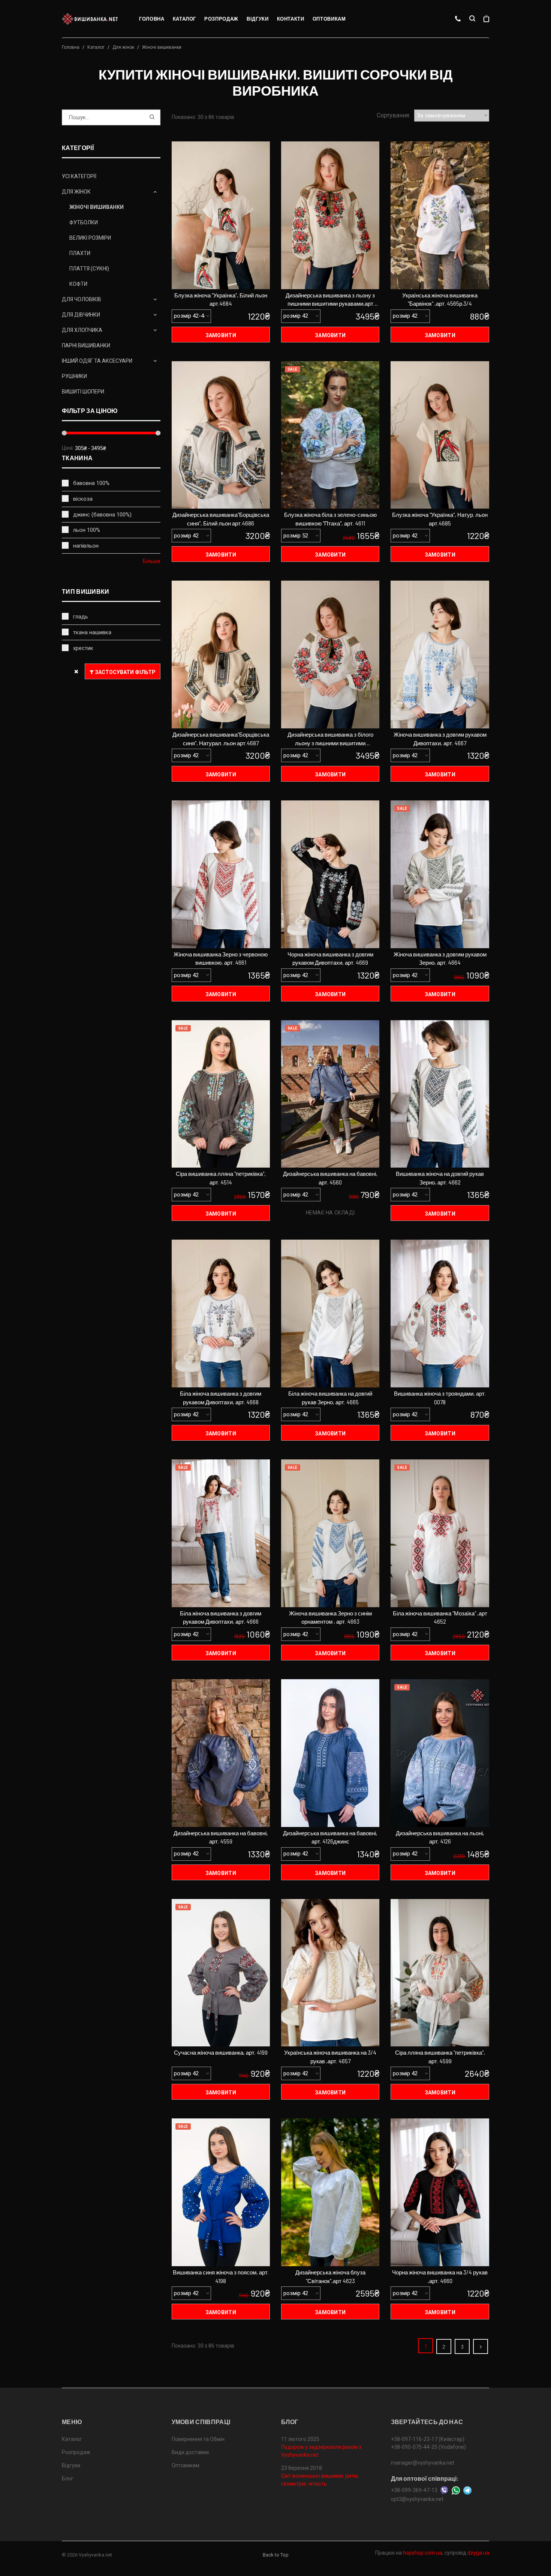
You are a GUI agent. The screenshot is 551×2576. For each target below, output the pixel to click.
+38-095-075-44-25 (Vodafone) (428, 2447)
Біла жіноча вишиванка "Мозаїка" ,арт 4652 (440, 1618)
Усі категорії (79, 176)
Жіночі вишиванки (97, 207)
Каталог (185, 19)
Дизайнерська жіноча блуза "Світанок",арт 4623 (330, 2277)
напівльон (86, 546)
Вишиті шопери (83, 392)
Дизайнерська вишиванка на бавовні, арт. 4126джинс (330, 1837)
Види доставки (190, 2452)
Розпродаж (221, 19)
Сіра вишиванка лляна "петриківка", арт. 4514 (221, 1178)
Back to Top (276, 2555)
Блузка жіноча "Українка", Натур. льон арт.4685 (440, 519)
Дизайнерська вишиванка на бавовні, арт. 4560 (330, 1178)
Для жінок (123, 47)
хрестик (83, 648)
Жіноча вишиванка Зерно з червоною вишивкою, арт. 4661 (221, 958)
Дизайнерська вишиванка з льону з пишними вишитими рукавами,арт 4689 (330, 300)
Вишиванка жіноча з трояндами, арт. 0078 (440, 1398)
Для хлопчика (82, 330)
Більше (152, 561)
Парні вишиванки (86, 345)
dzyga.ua (478, 2553)
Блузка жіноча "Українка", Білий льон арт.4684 (221, 299)
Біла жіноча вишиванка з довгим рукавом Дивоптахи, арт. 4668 (221, 1398)
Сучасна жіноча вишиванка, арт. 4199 (221, 2052)
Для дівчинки (81, 315)
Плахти (80, 253)
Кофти (78, 284)
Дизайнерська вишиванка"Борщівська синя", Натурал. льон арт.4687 (221, 739)
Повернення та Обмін (198, 2439)
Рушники (74, 376)
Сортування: (393, 115)
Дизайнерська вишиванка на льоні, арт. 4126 (440, 1837)
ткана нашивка (92, 632)
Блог (68, 2478)
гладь (81, 617)
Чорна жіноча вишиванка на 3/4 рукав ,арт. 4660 (440, 2277)
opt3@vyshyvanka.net (417, 2499)
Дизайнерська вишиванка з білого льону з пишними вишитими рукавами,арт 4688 (330, 739)
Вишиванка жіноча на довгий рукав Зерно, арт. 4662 (440, 1178)
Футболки (84, 222)
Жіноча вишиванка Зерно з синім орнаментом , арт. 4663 (330, 1618)
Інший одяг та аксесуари (97, 361)
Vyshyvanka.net (95, 2555)
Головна (152, 19)
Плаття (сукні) (89, 269)
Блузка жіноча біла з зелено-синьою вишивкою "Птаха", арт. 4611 (330, 519)
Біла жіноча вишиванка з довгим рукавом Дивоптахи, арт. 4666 (221, 1618)
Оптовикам (329, 19)
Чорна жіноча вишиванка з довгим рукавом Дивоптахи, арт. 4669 (330, 958)
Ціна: (68, 448)
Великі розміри (90, 238)
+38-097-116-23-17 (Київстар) (428, 2439)
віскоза (83, 499)
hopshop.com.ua (423, 2553)
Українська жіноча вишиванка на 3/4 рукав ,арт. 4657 (330, 2057)
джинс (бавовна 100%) (102, 515)
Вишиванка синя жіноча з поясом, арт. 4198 (221, 2277)
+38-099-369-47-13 (414, 2490)
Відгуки (258, 19)
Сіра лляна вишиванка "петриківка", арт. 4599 (440, 2057)
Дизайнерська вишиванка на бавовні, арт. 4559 (221, 1837)
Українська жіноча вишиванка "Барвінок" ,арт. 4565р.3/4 (440, 299)
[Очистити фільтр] (76, 671)
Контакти (291, 19)
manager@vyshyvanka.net (423, 2463)
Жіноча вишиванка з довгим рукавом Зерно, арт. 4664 (440, 958)
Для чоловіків (82, 299)
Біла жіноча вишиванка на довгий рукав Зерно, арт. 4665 (330, 1398)
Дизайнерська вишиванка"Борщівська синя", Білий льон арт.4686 (221, 519)
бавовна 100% (91, 483)
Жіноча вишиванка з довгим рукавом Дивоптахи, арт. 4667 (440, 739)
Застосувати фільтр (125, 672)
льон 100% (87, 530)
